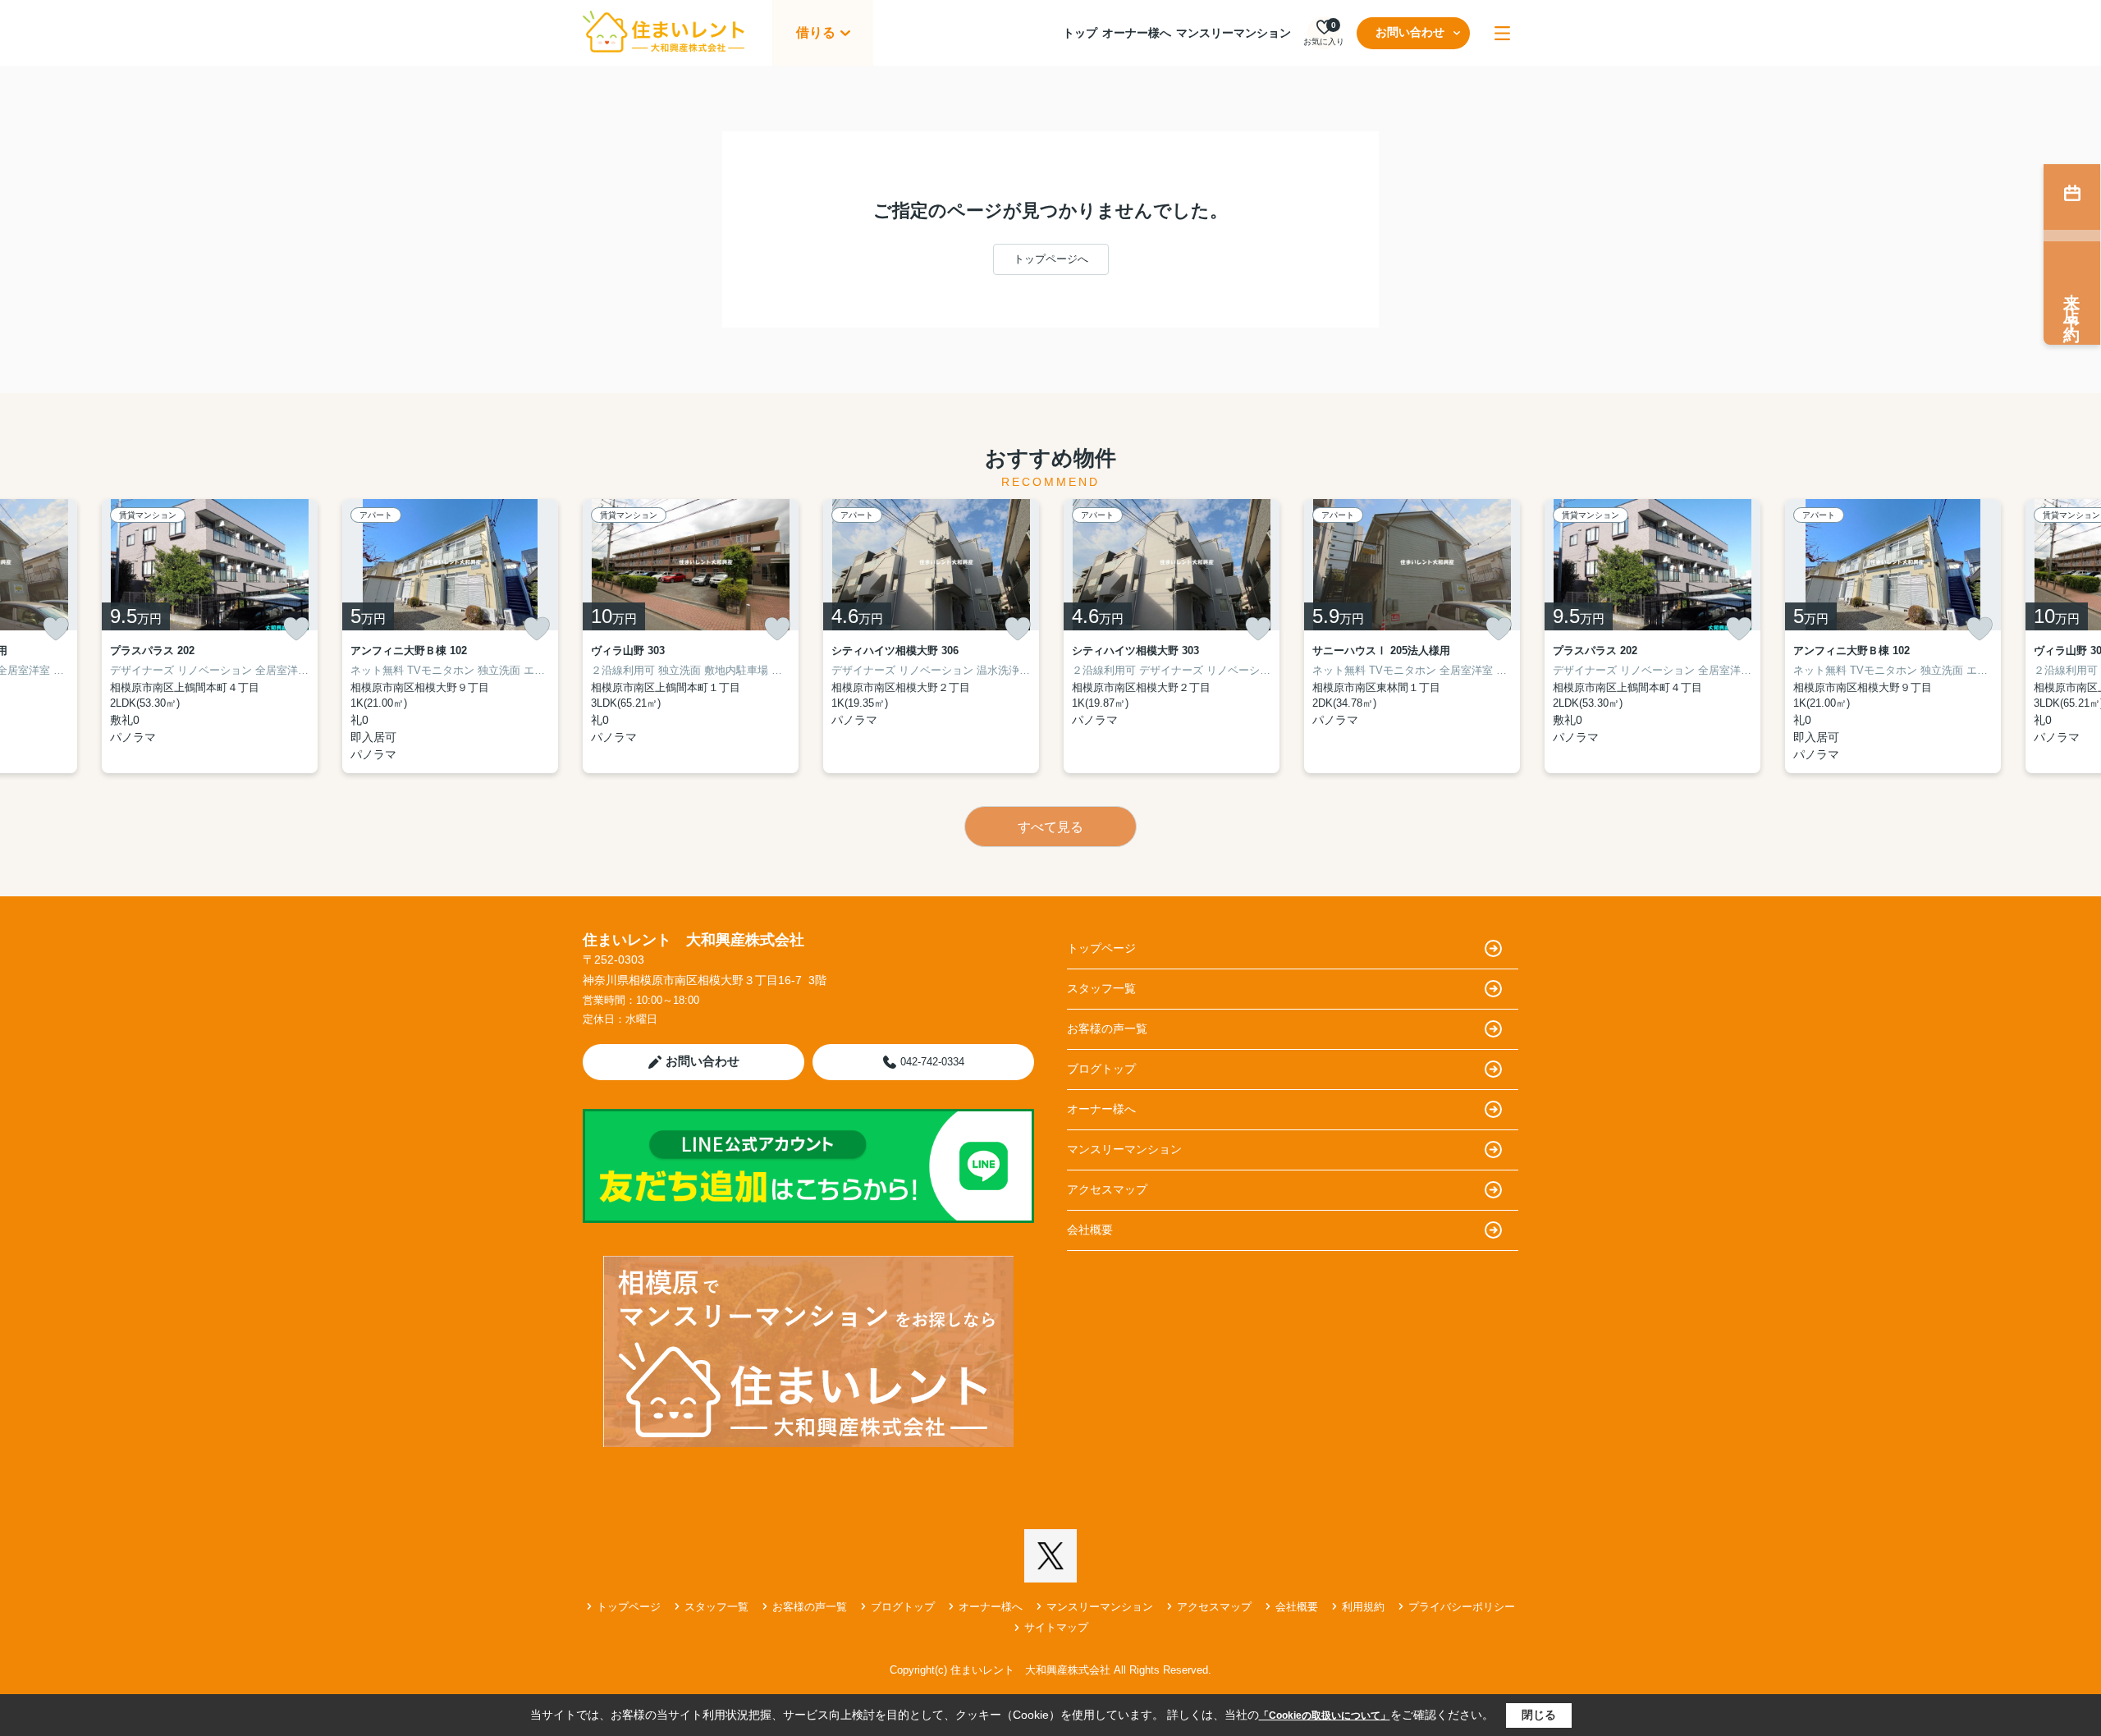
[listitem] (691, 636)
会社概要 (1090, 1230)
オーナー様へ (1137, 33)
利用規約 (1363, 1607)
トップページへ (1051, 259)
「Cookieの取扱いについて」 (1325, 1715)
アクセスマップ (1107, 1189)
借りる (816, 32)
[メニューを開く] (1502, 33)
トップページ (1101, 948)
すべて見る (1050, 827)
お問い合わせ (1410, 32)
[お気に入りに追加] (56, 629)
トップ (1080, 33)
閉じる (1539, 1715)
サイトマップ (1056, 1627)
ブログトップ (1101, 1069)
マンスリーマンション (1234, 33)
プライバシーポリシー (1462, 1607)
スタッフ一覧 (1101, 988)
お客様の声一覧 (1107, 1028)
